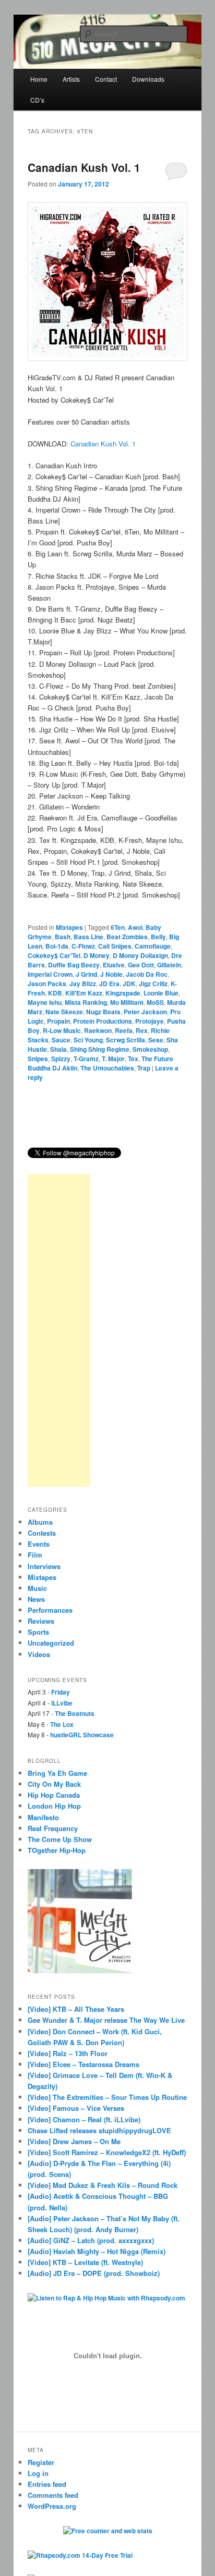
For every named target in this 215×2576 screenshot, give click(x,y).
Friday (61, 1692)
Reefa (124, 1030)
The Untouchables (107, 1068)
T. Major (113, 1059)
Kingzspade (123, 993)
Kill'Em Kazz (84, 993)
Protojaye (150, 1021)
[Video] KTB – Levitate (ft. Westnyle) (85, 2262)
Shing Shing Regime (100, 1049)
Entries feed (47, 2484)
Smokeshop (150, 1049)
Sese (156, 1040)
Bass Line (88, 937)
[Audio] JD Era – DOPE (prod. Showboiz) (94, 2273)
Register (41, 2462)
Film (35, 1555)
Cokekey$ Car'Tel (54, 955)
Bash (63, 937)
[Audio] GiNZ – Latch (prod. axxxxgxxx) (91, 2240)
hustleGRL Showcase (82, 1735)
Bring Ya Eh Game (57, 1773)
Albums (40, 1522)
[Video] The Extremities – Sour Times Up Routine (107, 2097)
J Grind (86, 974)
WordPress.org (52, 2506)
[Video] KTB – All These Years (76, 2009)
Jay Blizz (83, 984)
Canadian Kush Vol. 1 (84, 167)
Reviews (41, 1621)
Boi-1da (57, 946)
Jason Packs (47, 984)
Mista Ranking (86, 1002)
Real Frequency (53, 1828)
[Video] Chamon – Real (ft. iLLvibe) (84, 2119)
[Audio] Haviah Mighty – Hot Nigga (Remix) (97, 2251)
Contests (42, 1533)
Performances (50, 1610)
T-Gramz (86, 1059)
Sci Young (88, 1040)
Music (37, 1588)
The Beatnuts (75, 1713)
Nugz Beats (103, 1012)
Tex (133, 1059)
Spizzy (61, 1059)
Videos (39, 1654)
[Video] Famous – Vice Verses (76, 2108)
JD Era (109, 984)
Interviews (44, 1566)
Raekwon (98, 1030)
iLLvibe (62, 1703)
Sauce (61, 1040)
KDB (55, 993)
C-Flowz (83, 946)
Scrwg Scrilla (126, 1040)
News (36, 1599)
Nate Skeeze (64, 1012)
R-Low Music (62, 1030)
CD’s (37, 100)
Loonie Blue (161, 993)
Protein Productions (103, 1021)
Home (39, 79)
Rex (142, 1030)
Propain (58, 1021)
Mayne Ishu (45, 1002)
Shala (58, 1049)
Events (39, 1544)
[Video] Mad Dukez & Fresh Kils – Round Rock (103, 2185)
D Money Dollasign (140, 955)
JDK (129, 984)
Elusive (114, 965)
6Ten (118, 927)
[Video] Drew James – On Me (74, 2141)
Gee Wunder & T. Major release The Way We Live (106, 2020)
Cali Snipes (115, 946)
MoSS (155, 1002)
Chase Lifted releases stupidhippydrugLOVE (99, 2130)
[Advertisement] (59, 1330)
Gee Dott (141, 965)
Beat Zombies (127, 937)
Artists (71, 79)
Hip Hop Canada (54, 1795)
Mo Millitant (127, 1002)
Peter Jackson (145, 1012)
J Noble (111, 974)
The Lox (62, 1724)
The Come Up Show (60, 1839)
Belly (158, 937)
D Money (97, 955)
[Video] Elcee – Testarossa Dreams (83, 2064)
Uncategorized (51, 1643)
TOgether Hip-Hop (57, 1850)
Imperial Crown (50, 974)
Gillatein (169, 965)
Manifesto (43, 1817)
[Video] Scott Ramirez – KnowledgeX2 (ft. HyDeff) (107, 2152)
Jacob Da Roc (147, 974)
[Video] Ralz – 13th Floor (68, 2053)
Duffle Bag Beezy (74, 965)
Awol (135, 927)
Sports (38, 1632)
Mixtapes (69, 927)
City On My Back (54, 1784)
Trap (144, 1068)
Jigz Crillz (153, 984)
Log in (38, 2473)
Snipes (38, 1059)
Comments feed (53, 2495)
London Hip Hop (54, 1806)
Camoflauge (153, 946)
